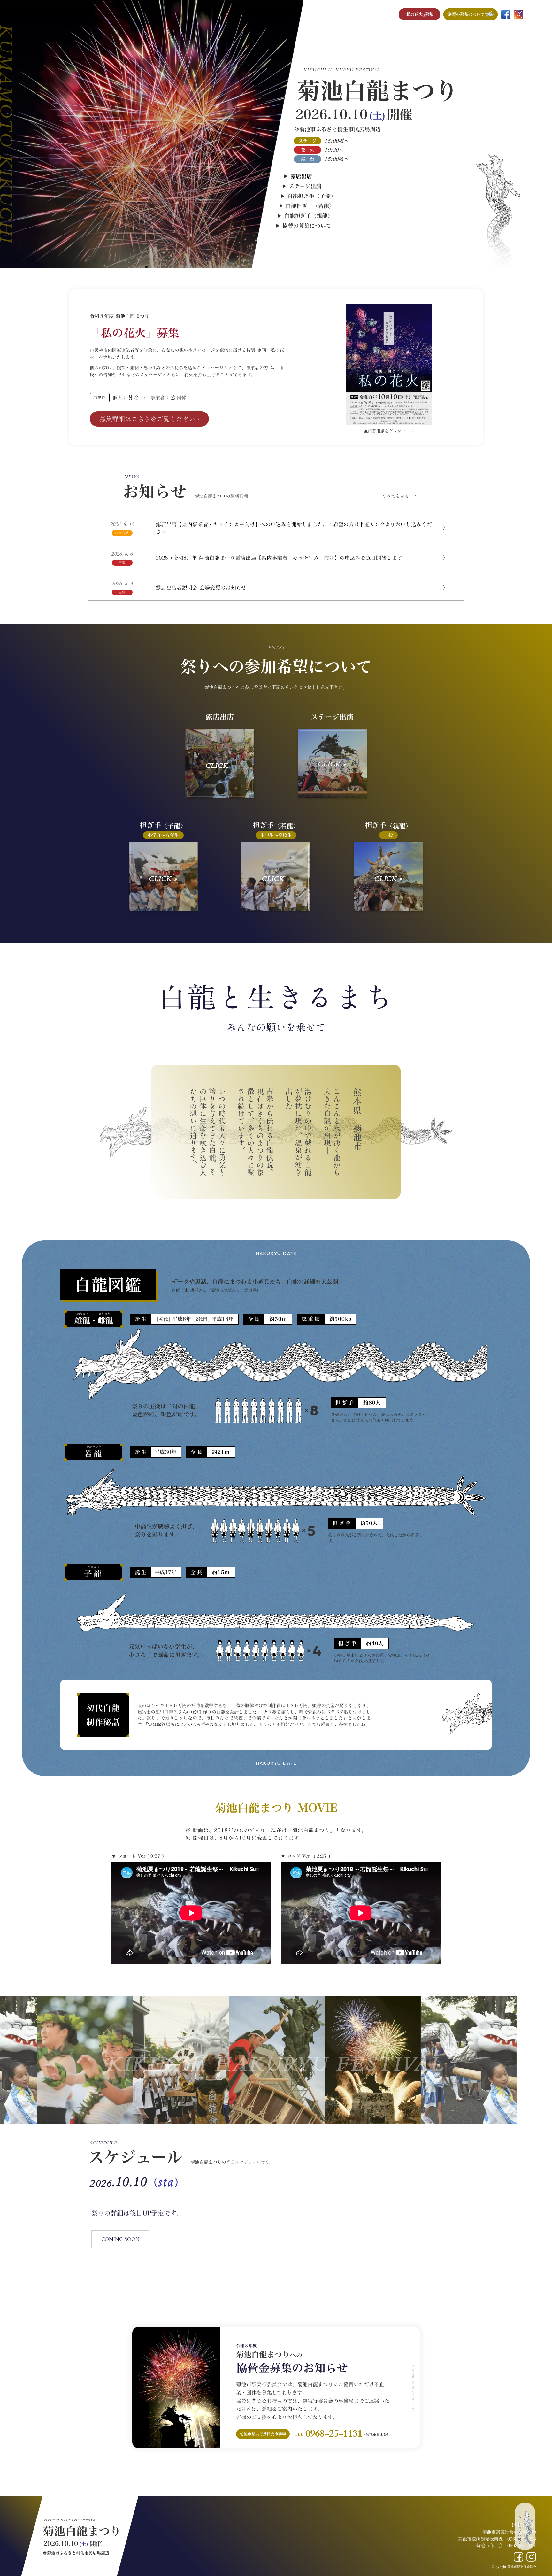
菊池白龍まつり (82, 2531)
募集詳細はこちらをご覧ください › (149, 419)
